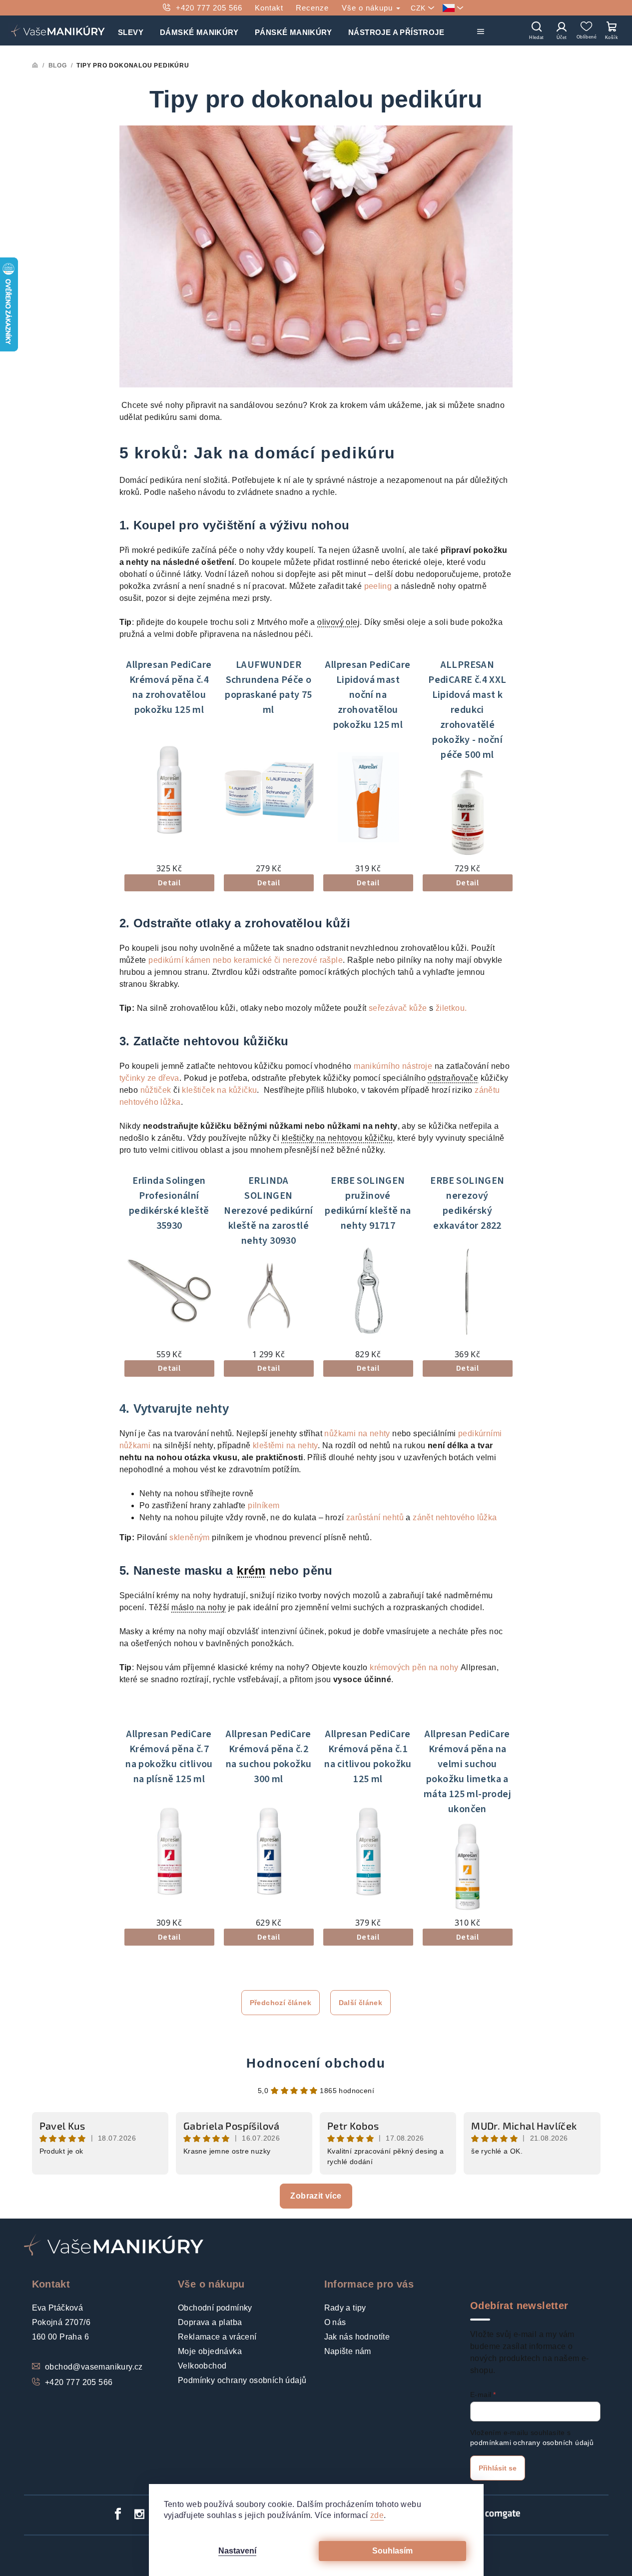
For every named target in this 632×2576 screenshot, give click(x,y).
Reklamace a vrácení (217, 2337)
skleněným (190, 1537)
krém (251, 1570)
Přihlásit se (498, 2468)
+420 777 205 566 (209, 8)
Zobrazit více (316, 2196)
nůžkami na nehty (357, 1433)
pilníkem (264, 1505)
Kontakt (269, 8)
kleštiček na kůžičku (219, 1090)
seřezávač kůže (399, 1008)
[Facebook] (118, 2514)
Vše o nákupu (368, 8)
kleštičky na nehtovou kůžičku (337, 1138)
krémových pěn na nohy (414, 1667)
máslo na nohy (199, 1607)
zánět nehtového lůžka (455, 1517)
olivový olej (338, 622)
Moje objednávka (210, 2351)
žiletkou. (451, 1008)
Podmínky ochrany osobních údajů (242, 2380)
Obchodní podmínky (215, 2308)
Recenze (312, 8)
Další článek (361, 2003)
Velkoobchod (202, 2366)
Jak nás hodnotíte (357, 2337)
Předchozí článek (281, 2003)
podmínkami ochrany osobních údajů (532, 2443)
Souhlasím (392, 2551)
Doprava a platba (210, 2322)
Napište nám (348, 2351)
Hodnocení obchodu (316, 2063)
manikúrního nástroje (393, 1066)
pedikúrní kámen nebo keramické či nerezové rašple (246, 960)
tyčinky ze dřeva (149, 1078)
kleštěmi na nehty (285, 1445)
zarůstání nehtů (375, 1517)
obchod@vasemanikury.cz (94, 2367)
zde (377, 2515)
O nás (335, 2322)
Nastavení (237, 2551)
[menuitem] (131, 30)
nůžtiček (156, 1090)
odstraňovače (453, 1078)
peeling (378, 586)
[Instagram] (140, 2514)
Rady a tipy (345, 2308)
